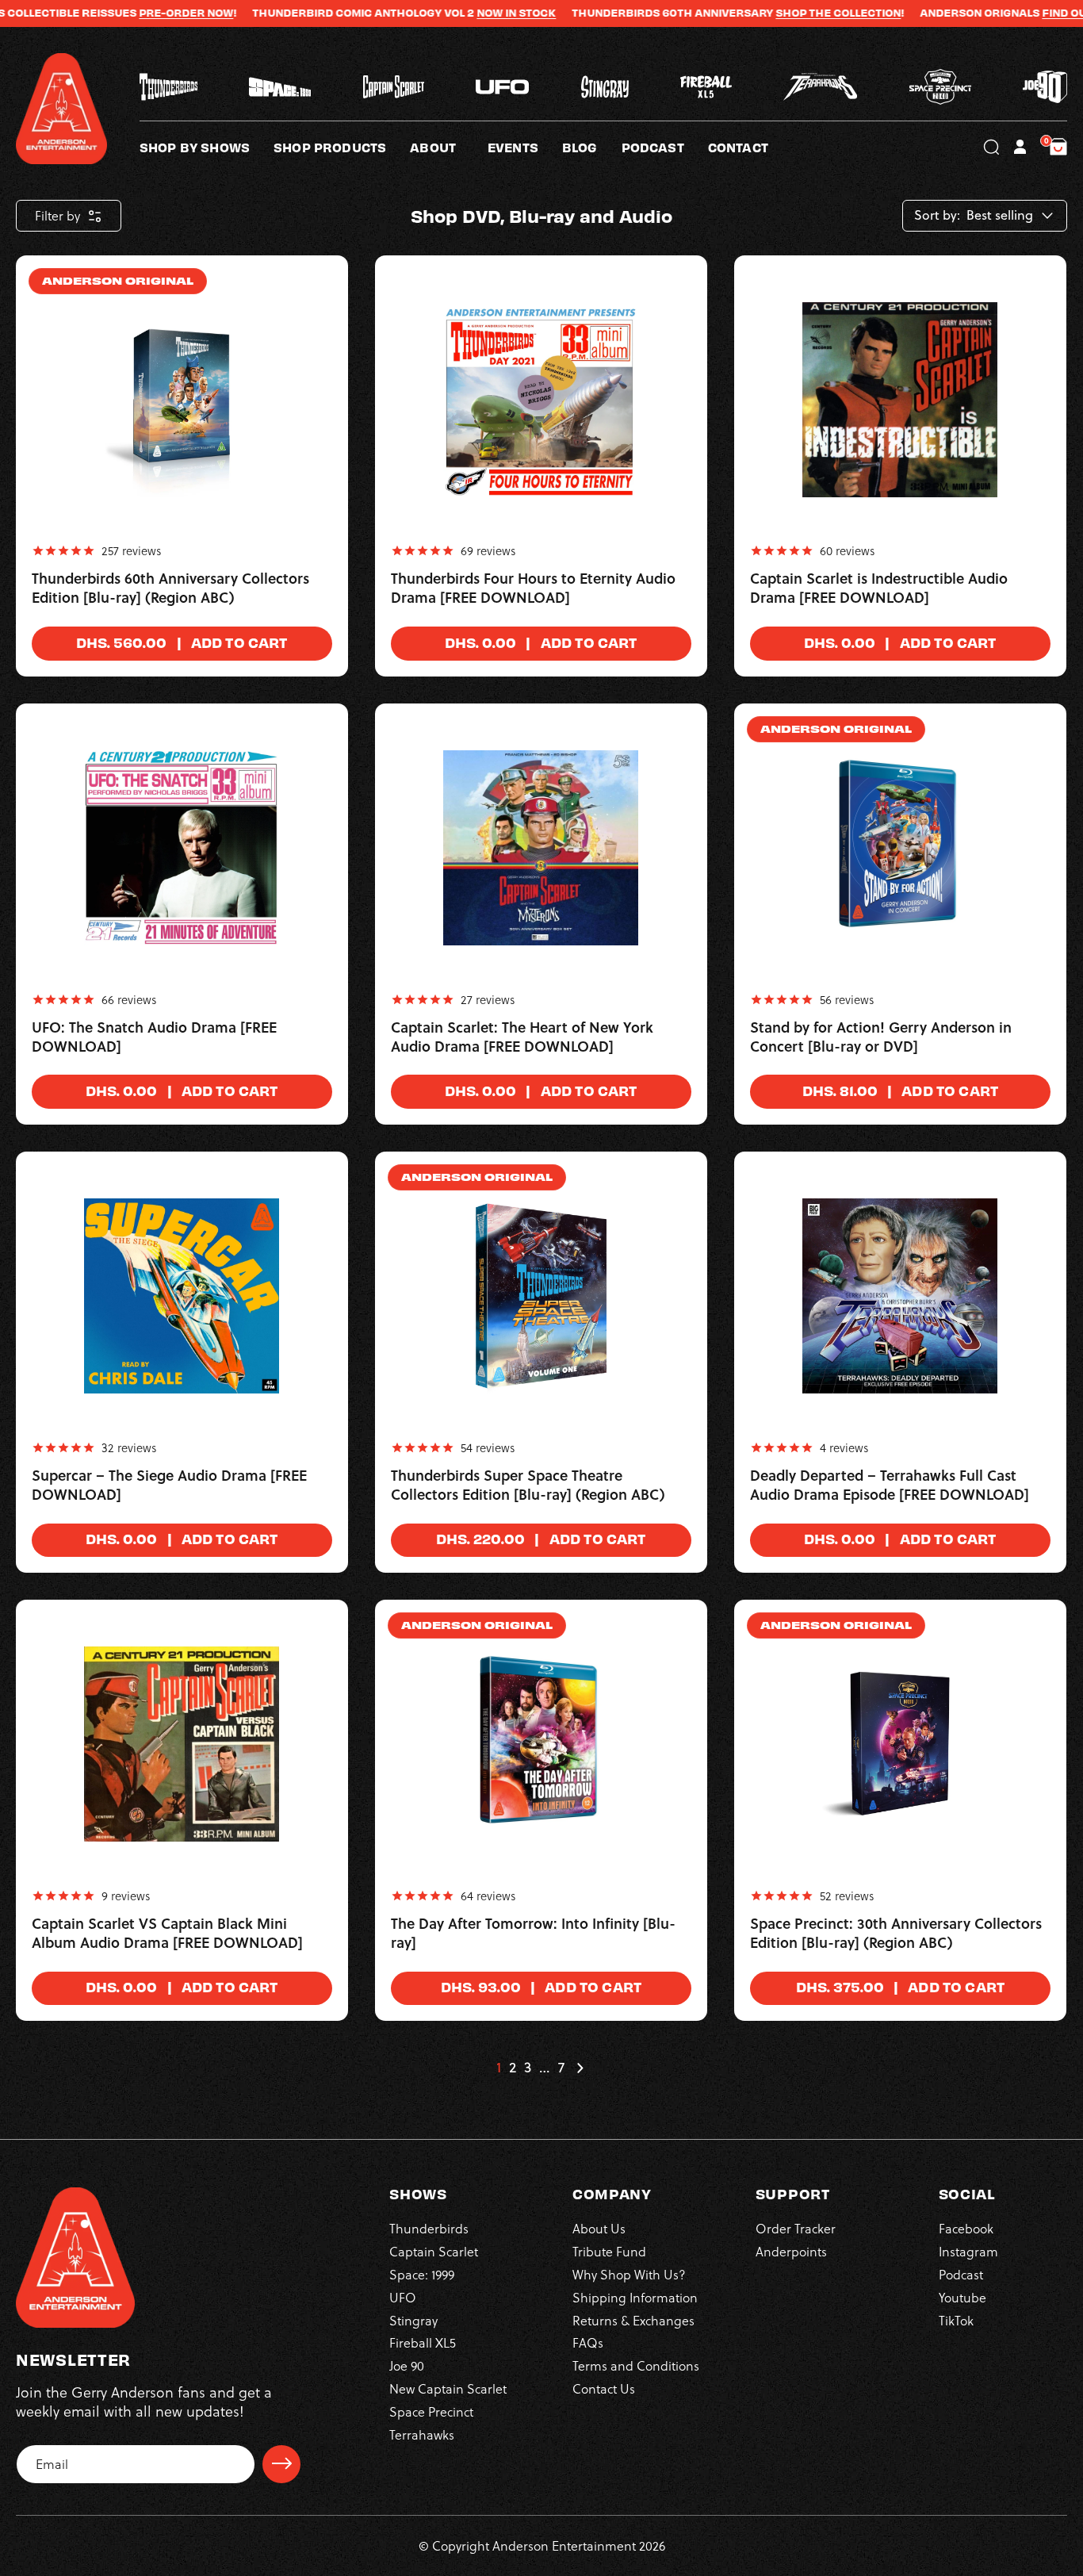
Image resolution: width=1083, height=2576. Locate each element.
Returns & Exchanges (633, 2319)
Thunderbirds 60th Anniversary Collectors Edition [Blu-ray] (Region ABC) (170, 588)
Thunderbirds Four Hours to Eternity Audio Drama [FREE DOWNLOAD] (533, 588)
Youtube (962, 2296)
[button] (449, 147)
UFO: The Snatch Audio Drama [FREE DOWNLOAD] (154, 1037)
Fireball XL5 (423, 2342)
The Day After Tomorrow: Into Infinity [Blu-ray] (533, 1934)
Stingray (413, 2319)
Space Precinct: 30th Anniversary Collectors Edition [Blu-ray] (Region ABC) (896, 1934)
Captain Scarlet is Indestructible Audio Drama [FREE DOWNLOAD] (879, 588)
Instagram (968, 2250)
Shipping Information (635, 2296)
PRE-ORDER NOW (126, 13)
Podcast (961, 2273)
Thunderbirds (429, 2228)
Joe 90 (407, 2365)
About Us (599, 2228)
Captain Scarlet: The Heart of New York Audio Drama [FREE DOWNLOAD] (522, 1037)
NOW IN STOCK (457, 13)
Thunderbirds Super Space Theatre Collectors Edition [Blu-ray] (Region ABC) (528, 1485)
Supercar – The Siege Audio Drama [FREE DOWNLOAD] (169, 1485)
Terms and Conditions (636, 2365)
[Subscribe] (281, 2463)
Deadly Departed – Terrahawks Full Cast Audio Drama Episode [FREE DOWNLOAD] (890, 1485)
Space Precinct (431, 2411)
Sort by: (937, 215)
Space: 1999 (422, 2273)
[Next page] (580, 2068)
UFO (403, 2296)
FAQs (588, 2342)
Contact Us (604, 2388)
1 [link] (499, 2068)
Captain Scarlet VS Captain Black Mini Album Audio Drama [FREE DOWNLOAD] (167, 1934)
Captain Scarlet (434, 2250)
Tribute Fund (609, 2250)
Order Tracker (796, 2228)
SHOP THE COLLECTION (779, 13)
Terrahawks (422, 2434)
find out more (1025, 13)
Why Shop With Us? (629, 2273)
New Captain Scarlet (448, 2388)
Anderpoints (791, 2250)
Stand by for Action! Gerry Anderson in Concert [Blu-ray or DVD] (881, 1037)
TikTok (956, 2319)
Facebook (966, 2228)
